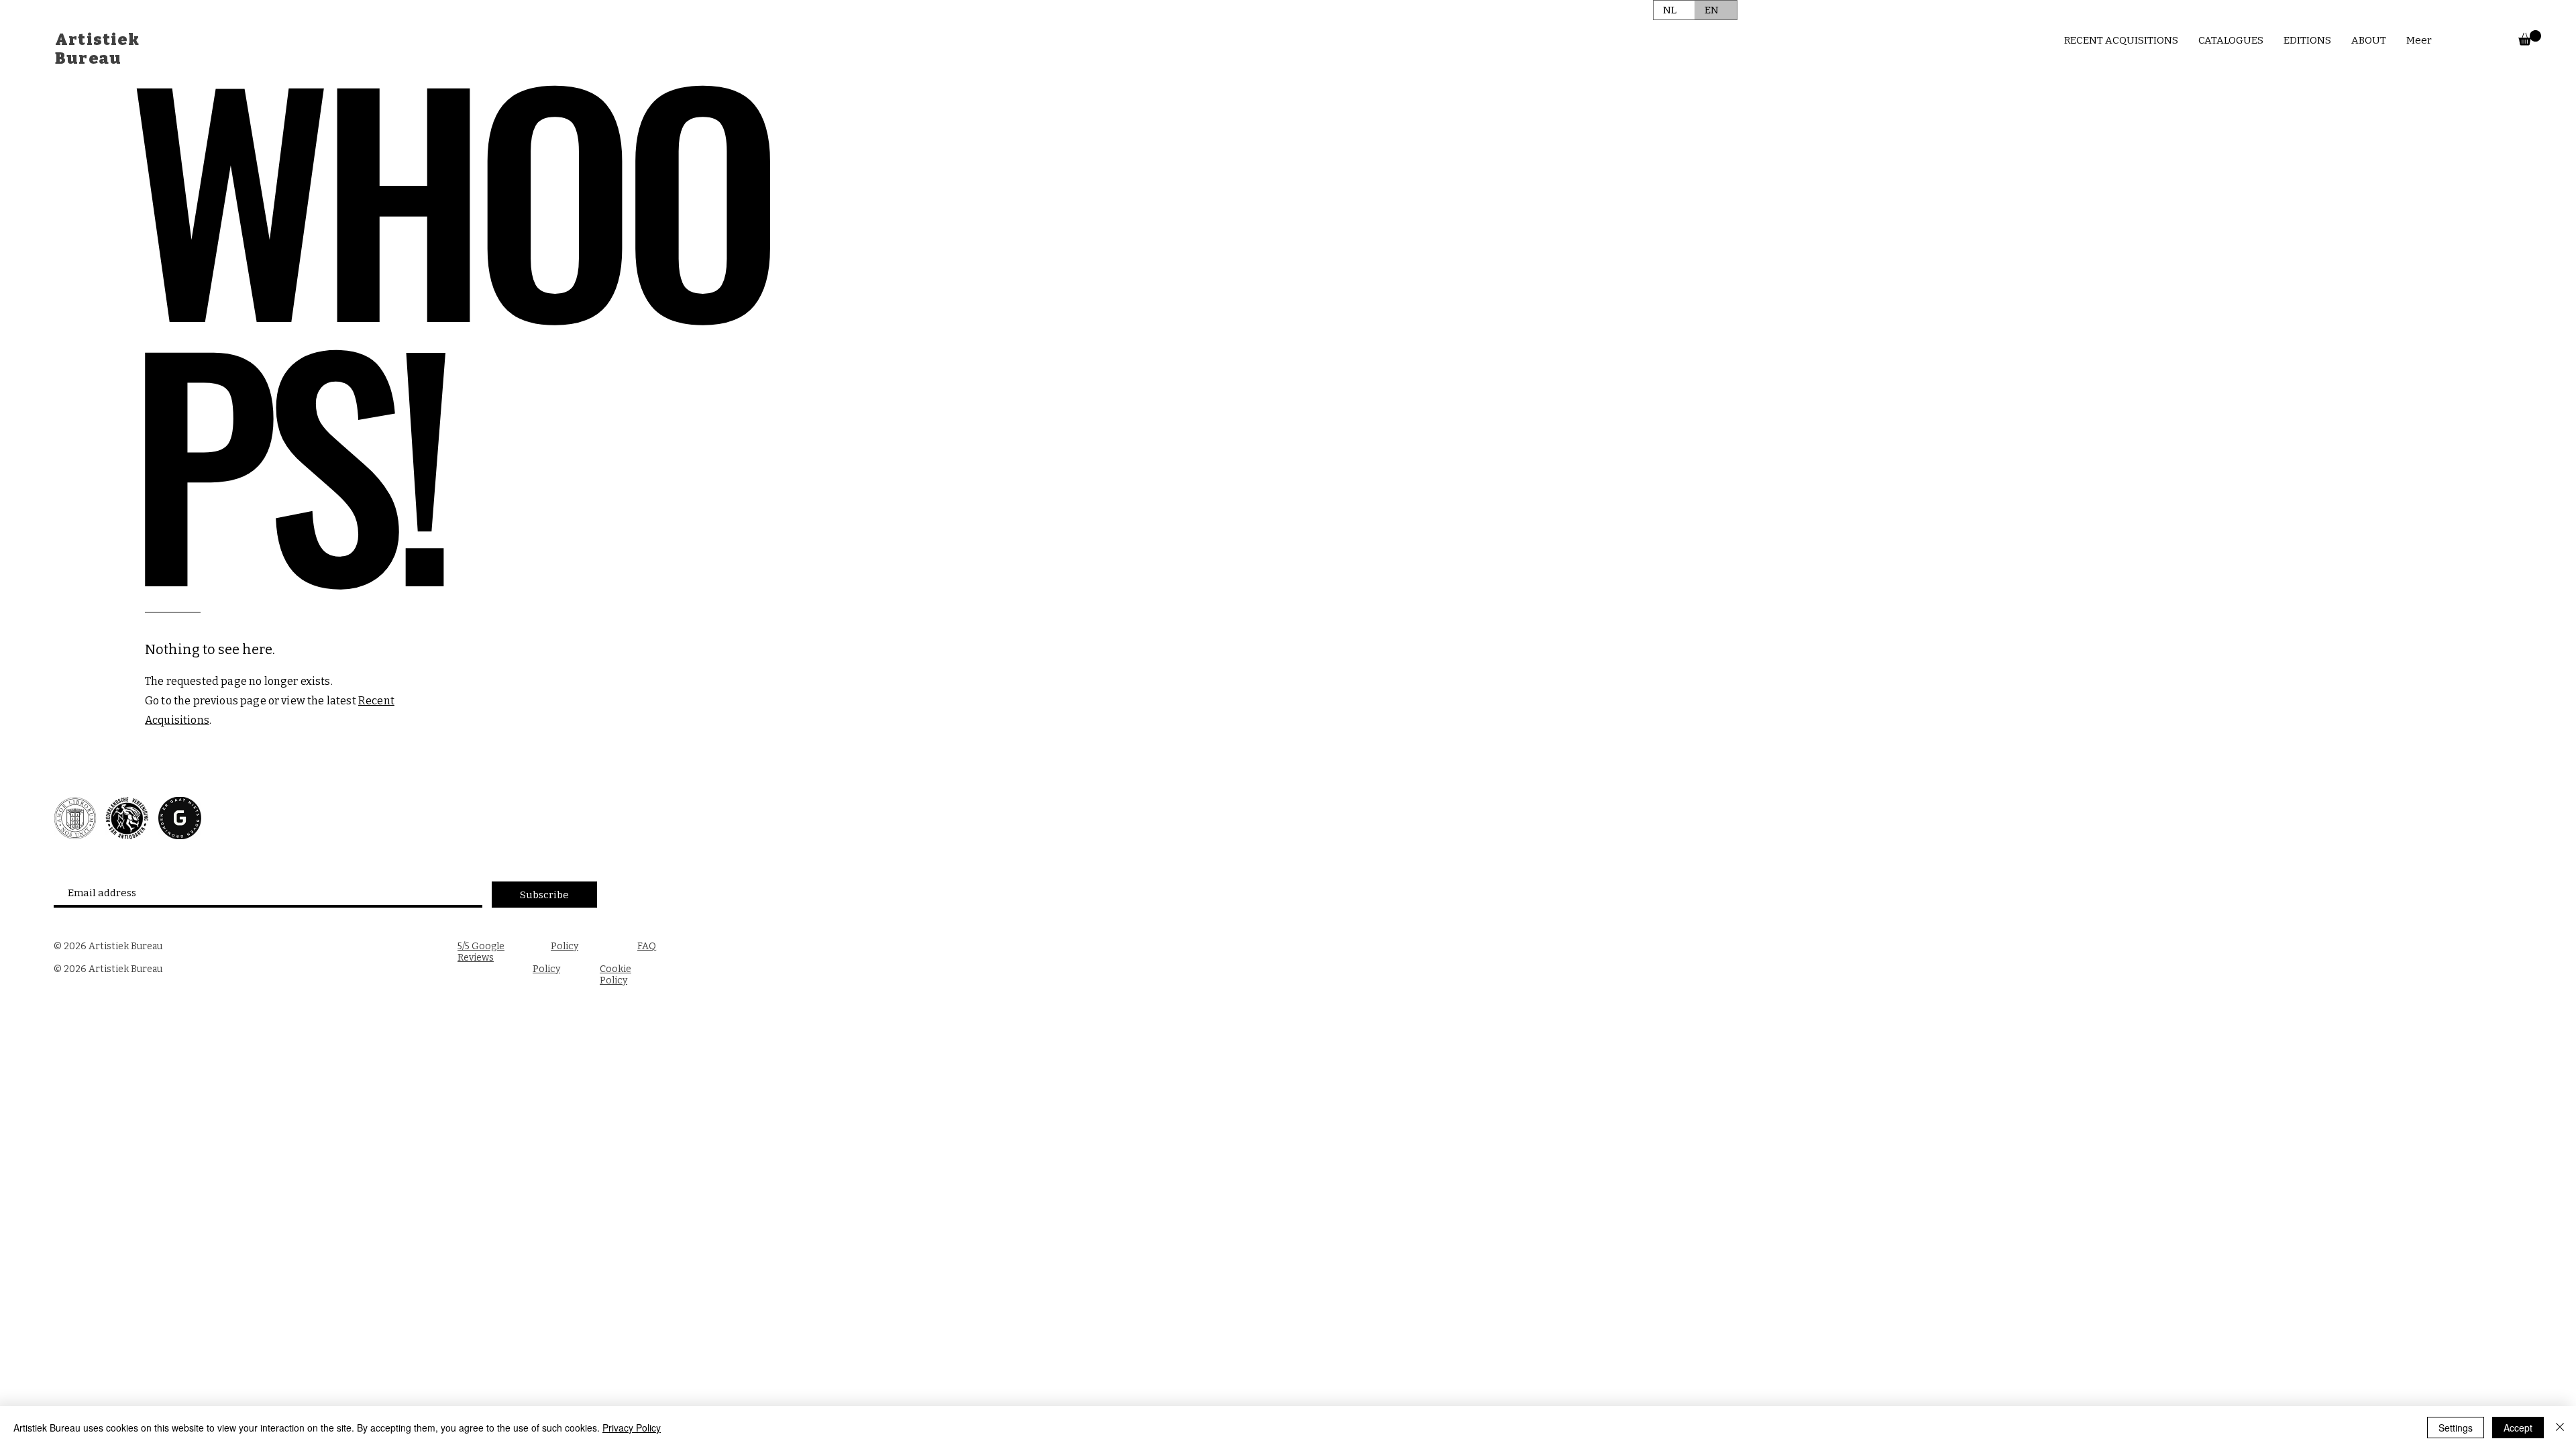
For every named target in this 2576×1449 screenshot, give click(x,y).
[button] (2530, 38)
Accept (2518, 1428)
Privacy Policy (632, 1428)
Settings (2456, 1428)
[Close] (2560, 1428)
